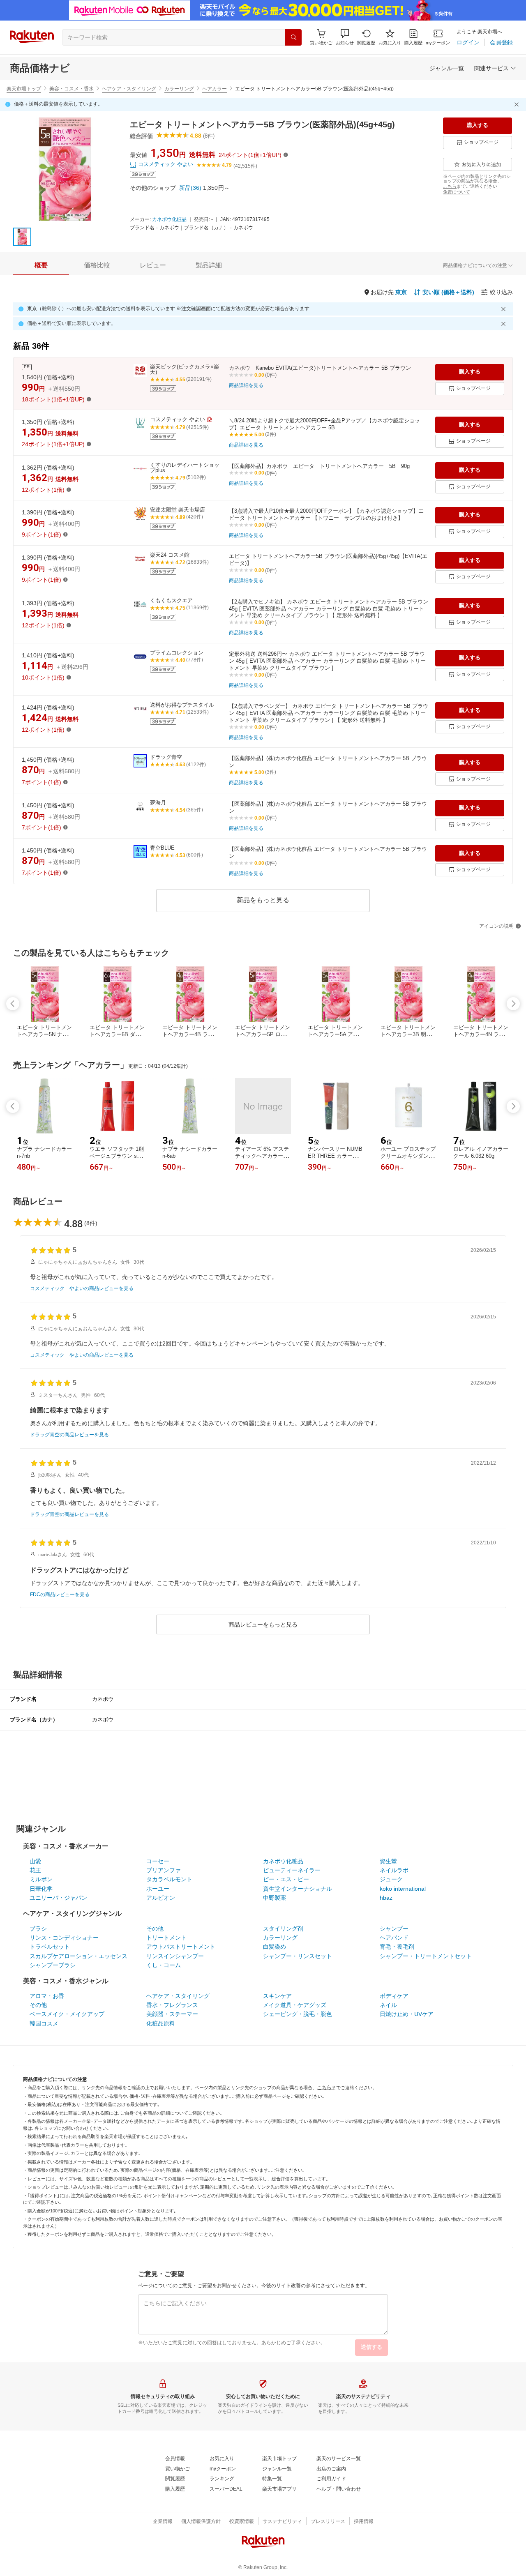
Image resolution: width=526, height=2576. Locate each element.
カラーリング (179, 89)
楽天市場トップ (24, 89)
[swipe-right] (513, 1004)
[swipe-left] (13, 1004)
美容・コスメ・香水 (72, 89)
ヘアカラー (215, 89)
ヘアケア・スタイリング (129, 89)
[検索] (293, 37)
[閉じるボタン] (518, 104)
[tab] (41, 265)
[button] (345, 37)
